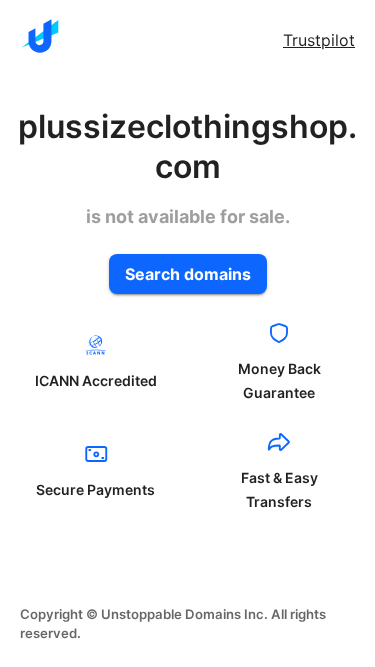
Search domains (188, 274)
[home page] (40, 36)
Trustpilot (319, 40)
